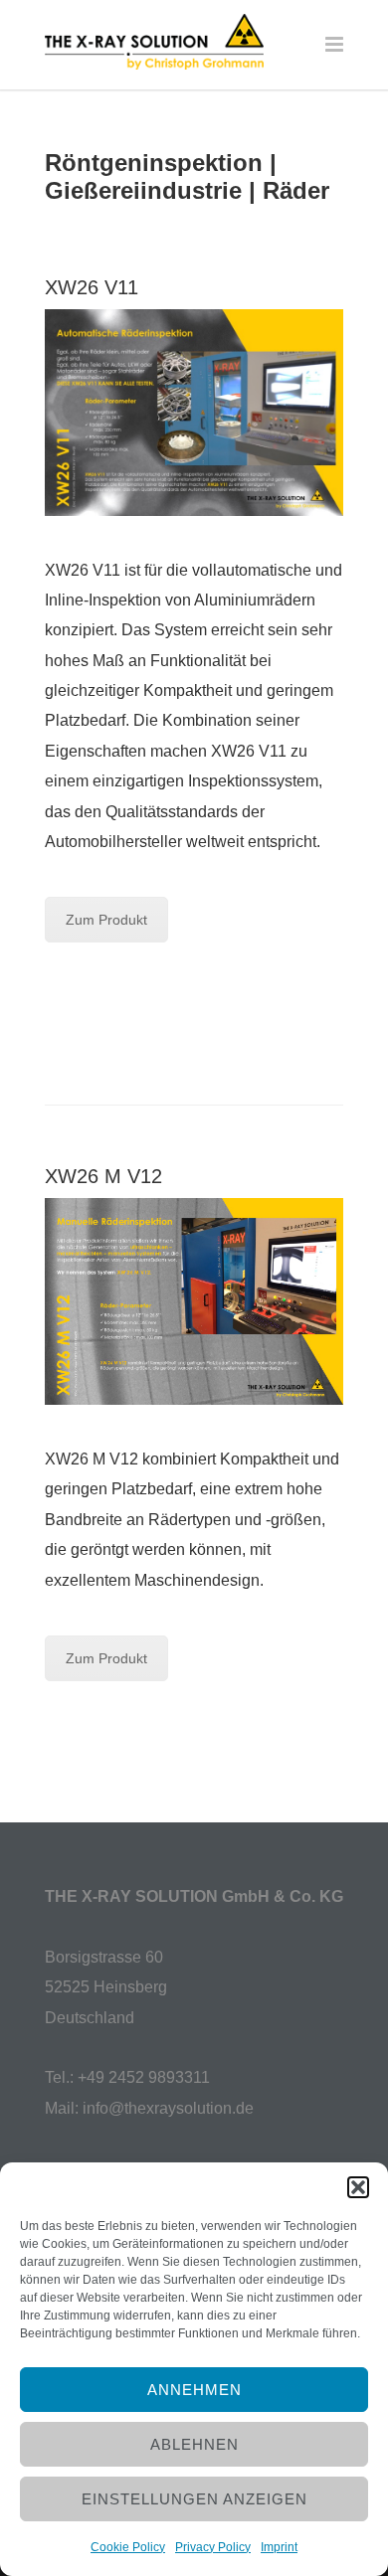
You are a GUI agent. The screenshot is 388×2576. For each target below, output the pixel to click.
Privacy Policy (213, 2547)
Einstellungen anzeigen (194, 2499)
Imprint (279, 2547)
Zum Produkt (106, 920)
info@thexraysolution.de (168, 2108)
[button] (358, 2187)
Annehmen (194, 2390)
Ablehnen (194, 2444)
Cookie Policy (128, 2547)
